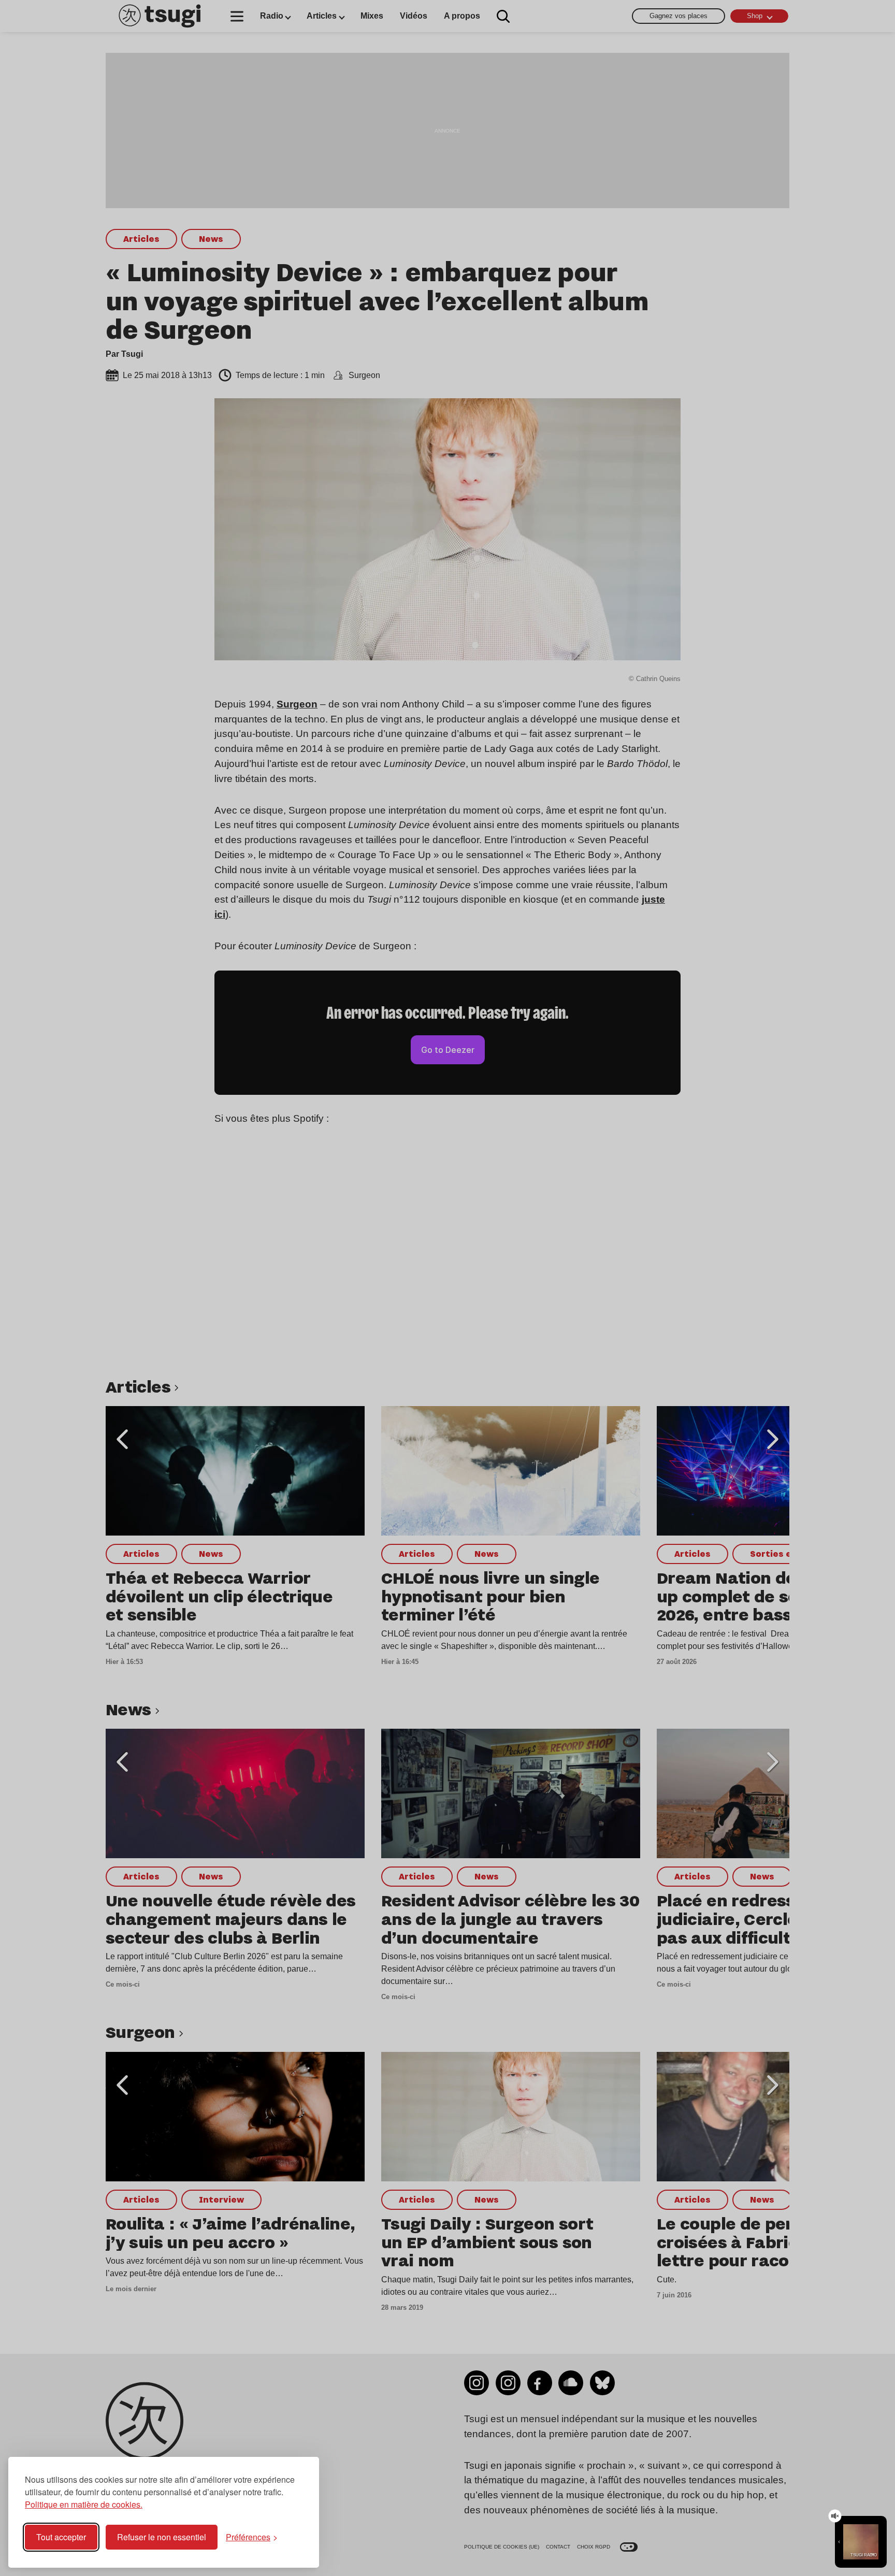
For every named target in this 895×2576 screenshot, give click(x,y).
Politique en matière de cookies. (84, 2504)
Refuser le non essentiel (162, 2537)
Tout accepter (61, 2537)
